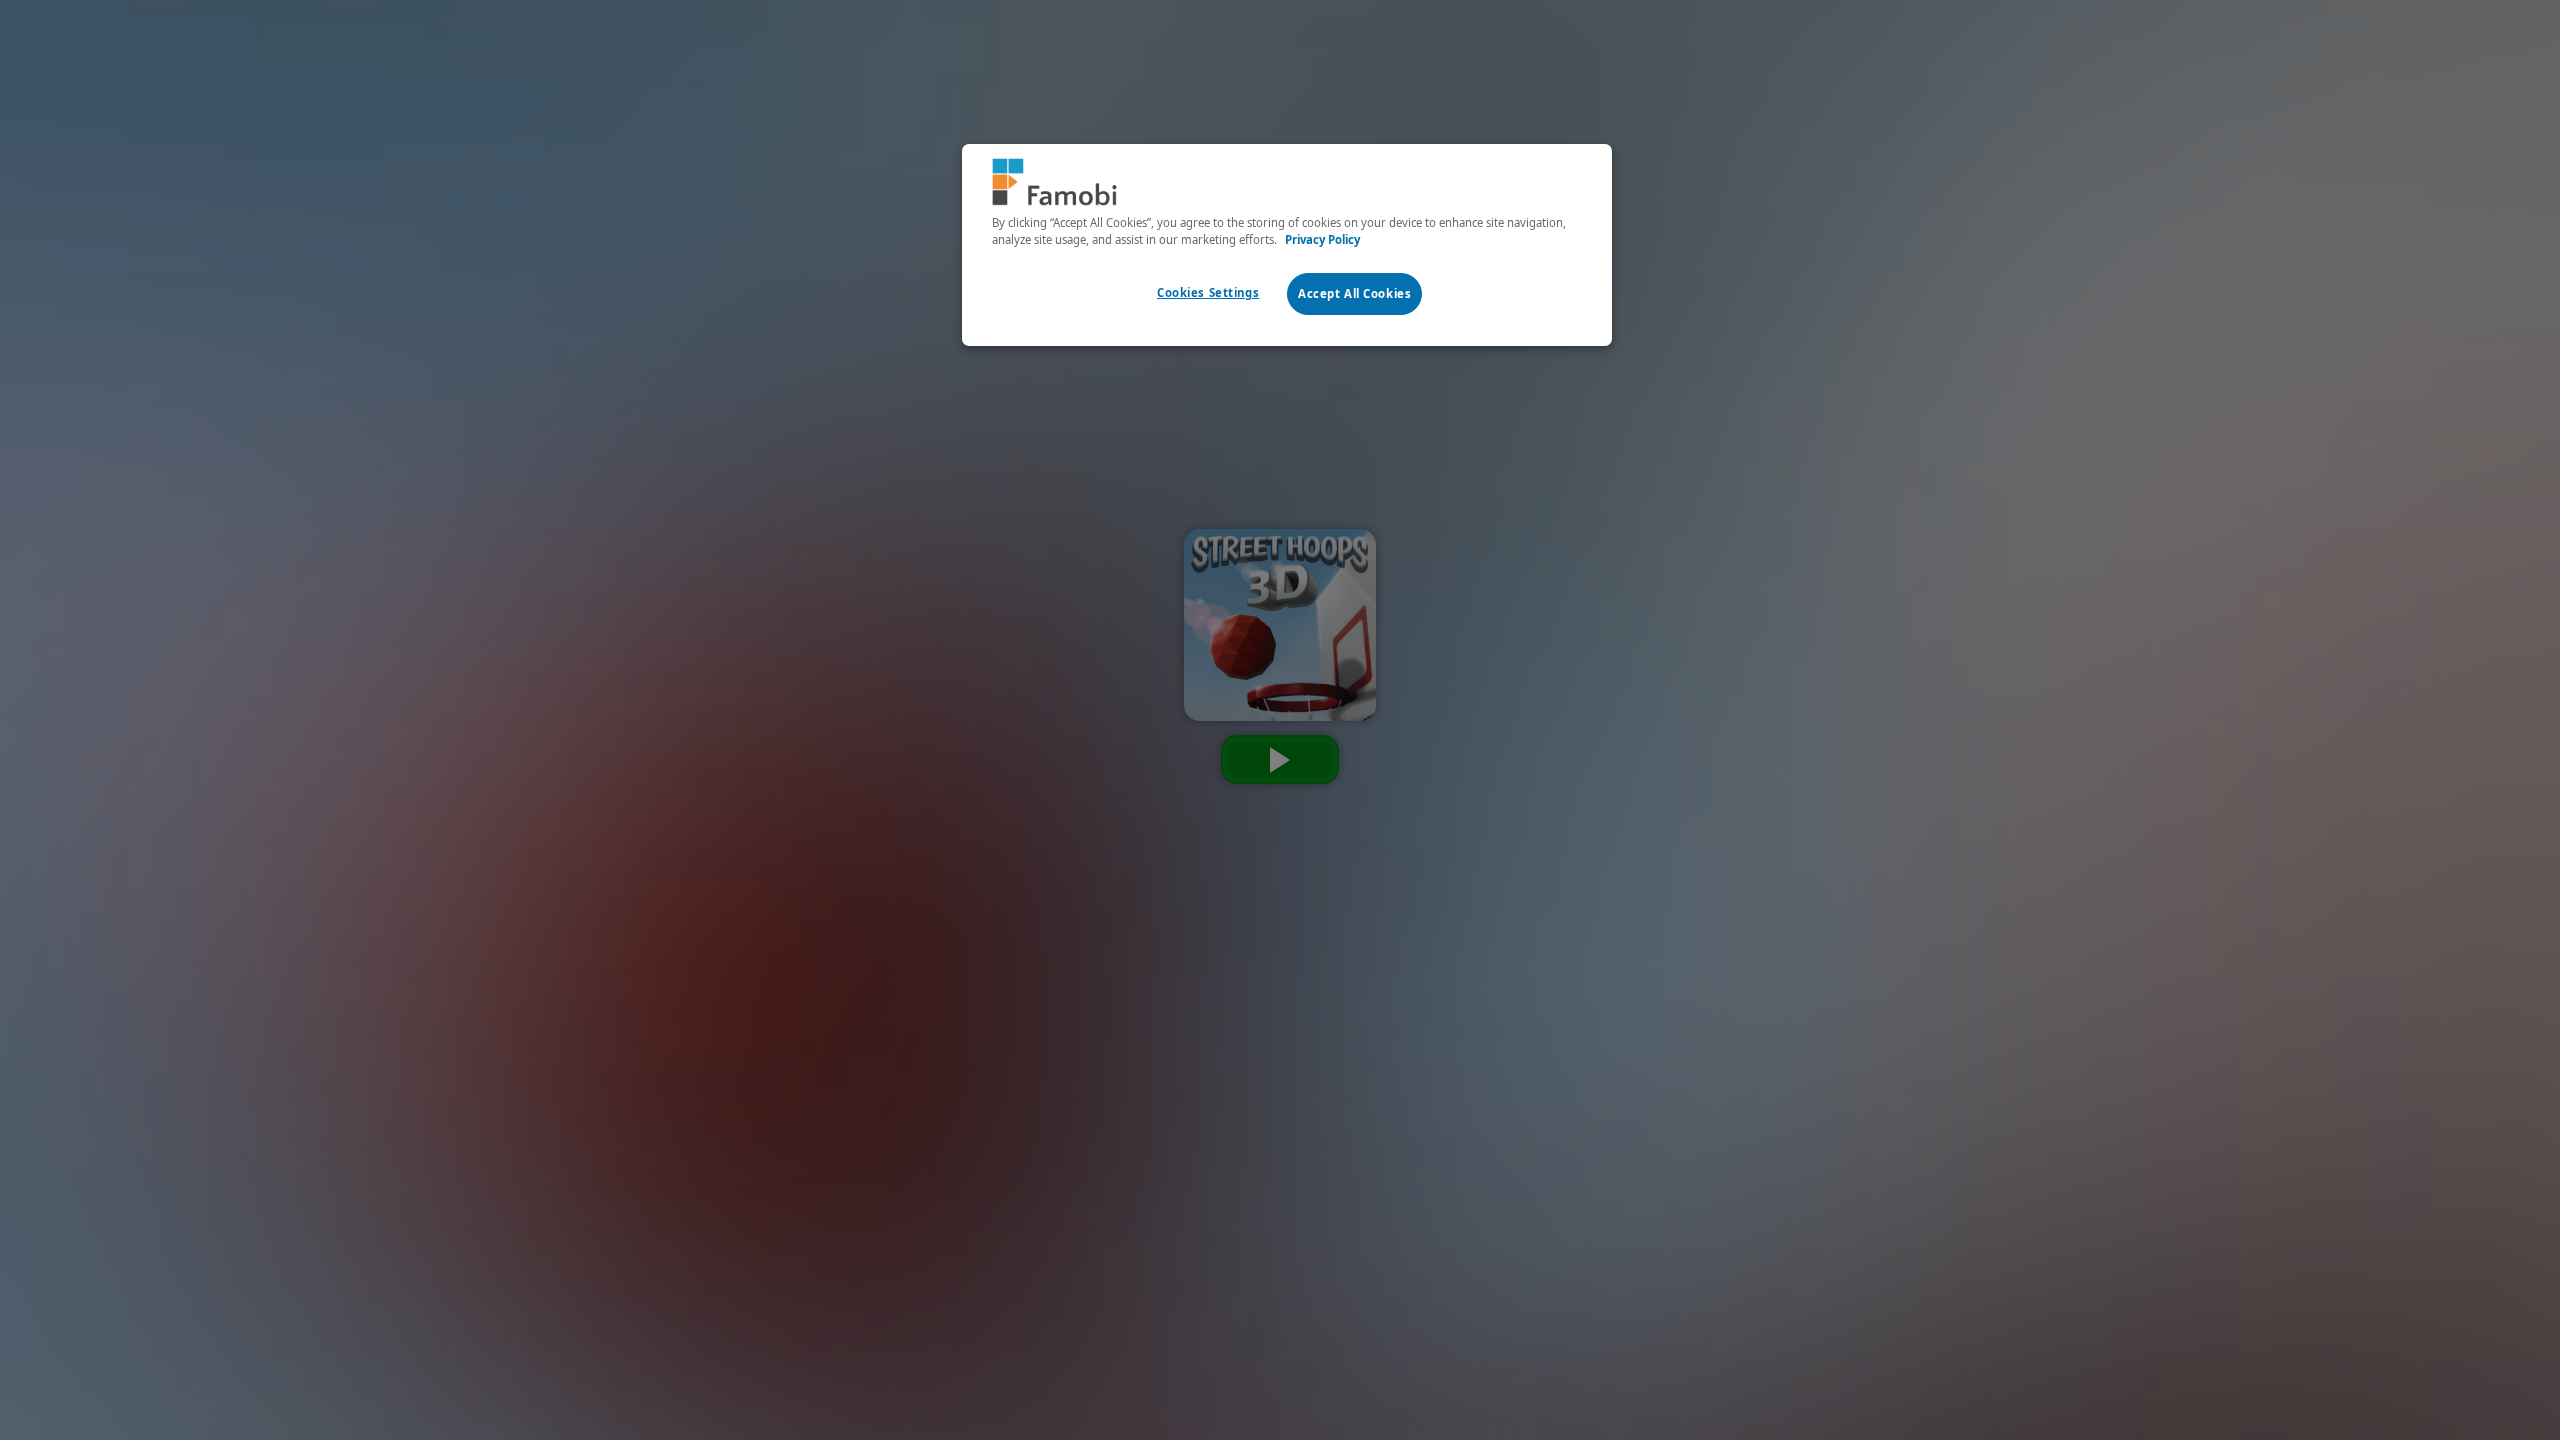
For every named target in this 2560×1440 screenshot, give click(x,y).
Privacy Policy (1322, 239)
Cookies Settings (1208, 292)
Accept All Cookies (1354, 293)
